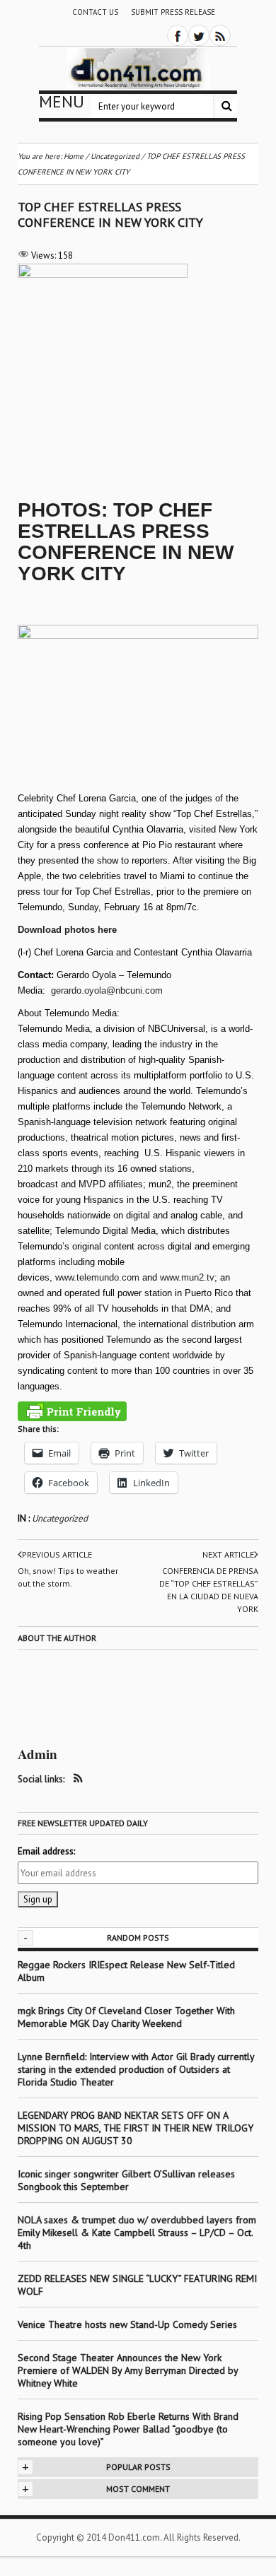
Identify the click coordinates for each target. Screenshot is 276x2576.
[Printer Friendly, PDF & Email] (72, 1411)
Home (74, 156)
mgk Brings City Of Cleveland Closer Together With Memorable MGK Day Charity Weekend (126, 2017)
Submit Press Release (173, 12)
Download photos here (67, 930)
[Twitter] (199, 35)
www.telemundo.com (97, 1277)
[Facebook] (178, 35)
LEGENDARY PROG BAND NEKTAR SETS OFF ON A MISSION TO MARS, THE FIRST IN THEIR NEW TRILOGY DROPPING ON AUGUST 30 (136, 2128)
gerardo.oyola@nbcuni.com (107, 990)
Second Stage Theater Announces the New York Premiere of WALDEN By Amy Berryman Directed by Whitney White (128, 2370)
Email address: (46, 1851)
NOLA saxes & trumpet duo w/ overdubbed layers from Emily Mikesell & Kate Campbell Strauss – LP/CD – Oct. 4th (137, 2233)
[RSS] (220, 35)
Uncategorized (60, 1518)
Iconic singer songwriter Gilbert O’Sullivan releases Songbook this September (126, 2180)
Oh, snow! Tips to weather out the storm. (68, 1577)
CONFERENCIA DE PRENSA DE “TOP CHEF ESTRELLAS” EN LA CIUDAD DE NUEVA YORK (209, 1590)
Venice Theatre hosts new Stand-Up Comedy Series (127, 2324)
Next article (228, 1554)
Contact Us (95, 12)
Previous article (57, 1554)
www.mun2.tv (187, 1277)
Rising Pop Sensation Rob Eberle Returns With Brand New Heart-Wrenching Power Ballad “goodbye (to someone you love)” (128, 2429)
